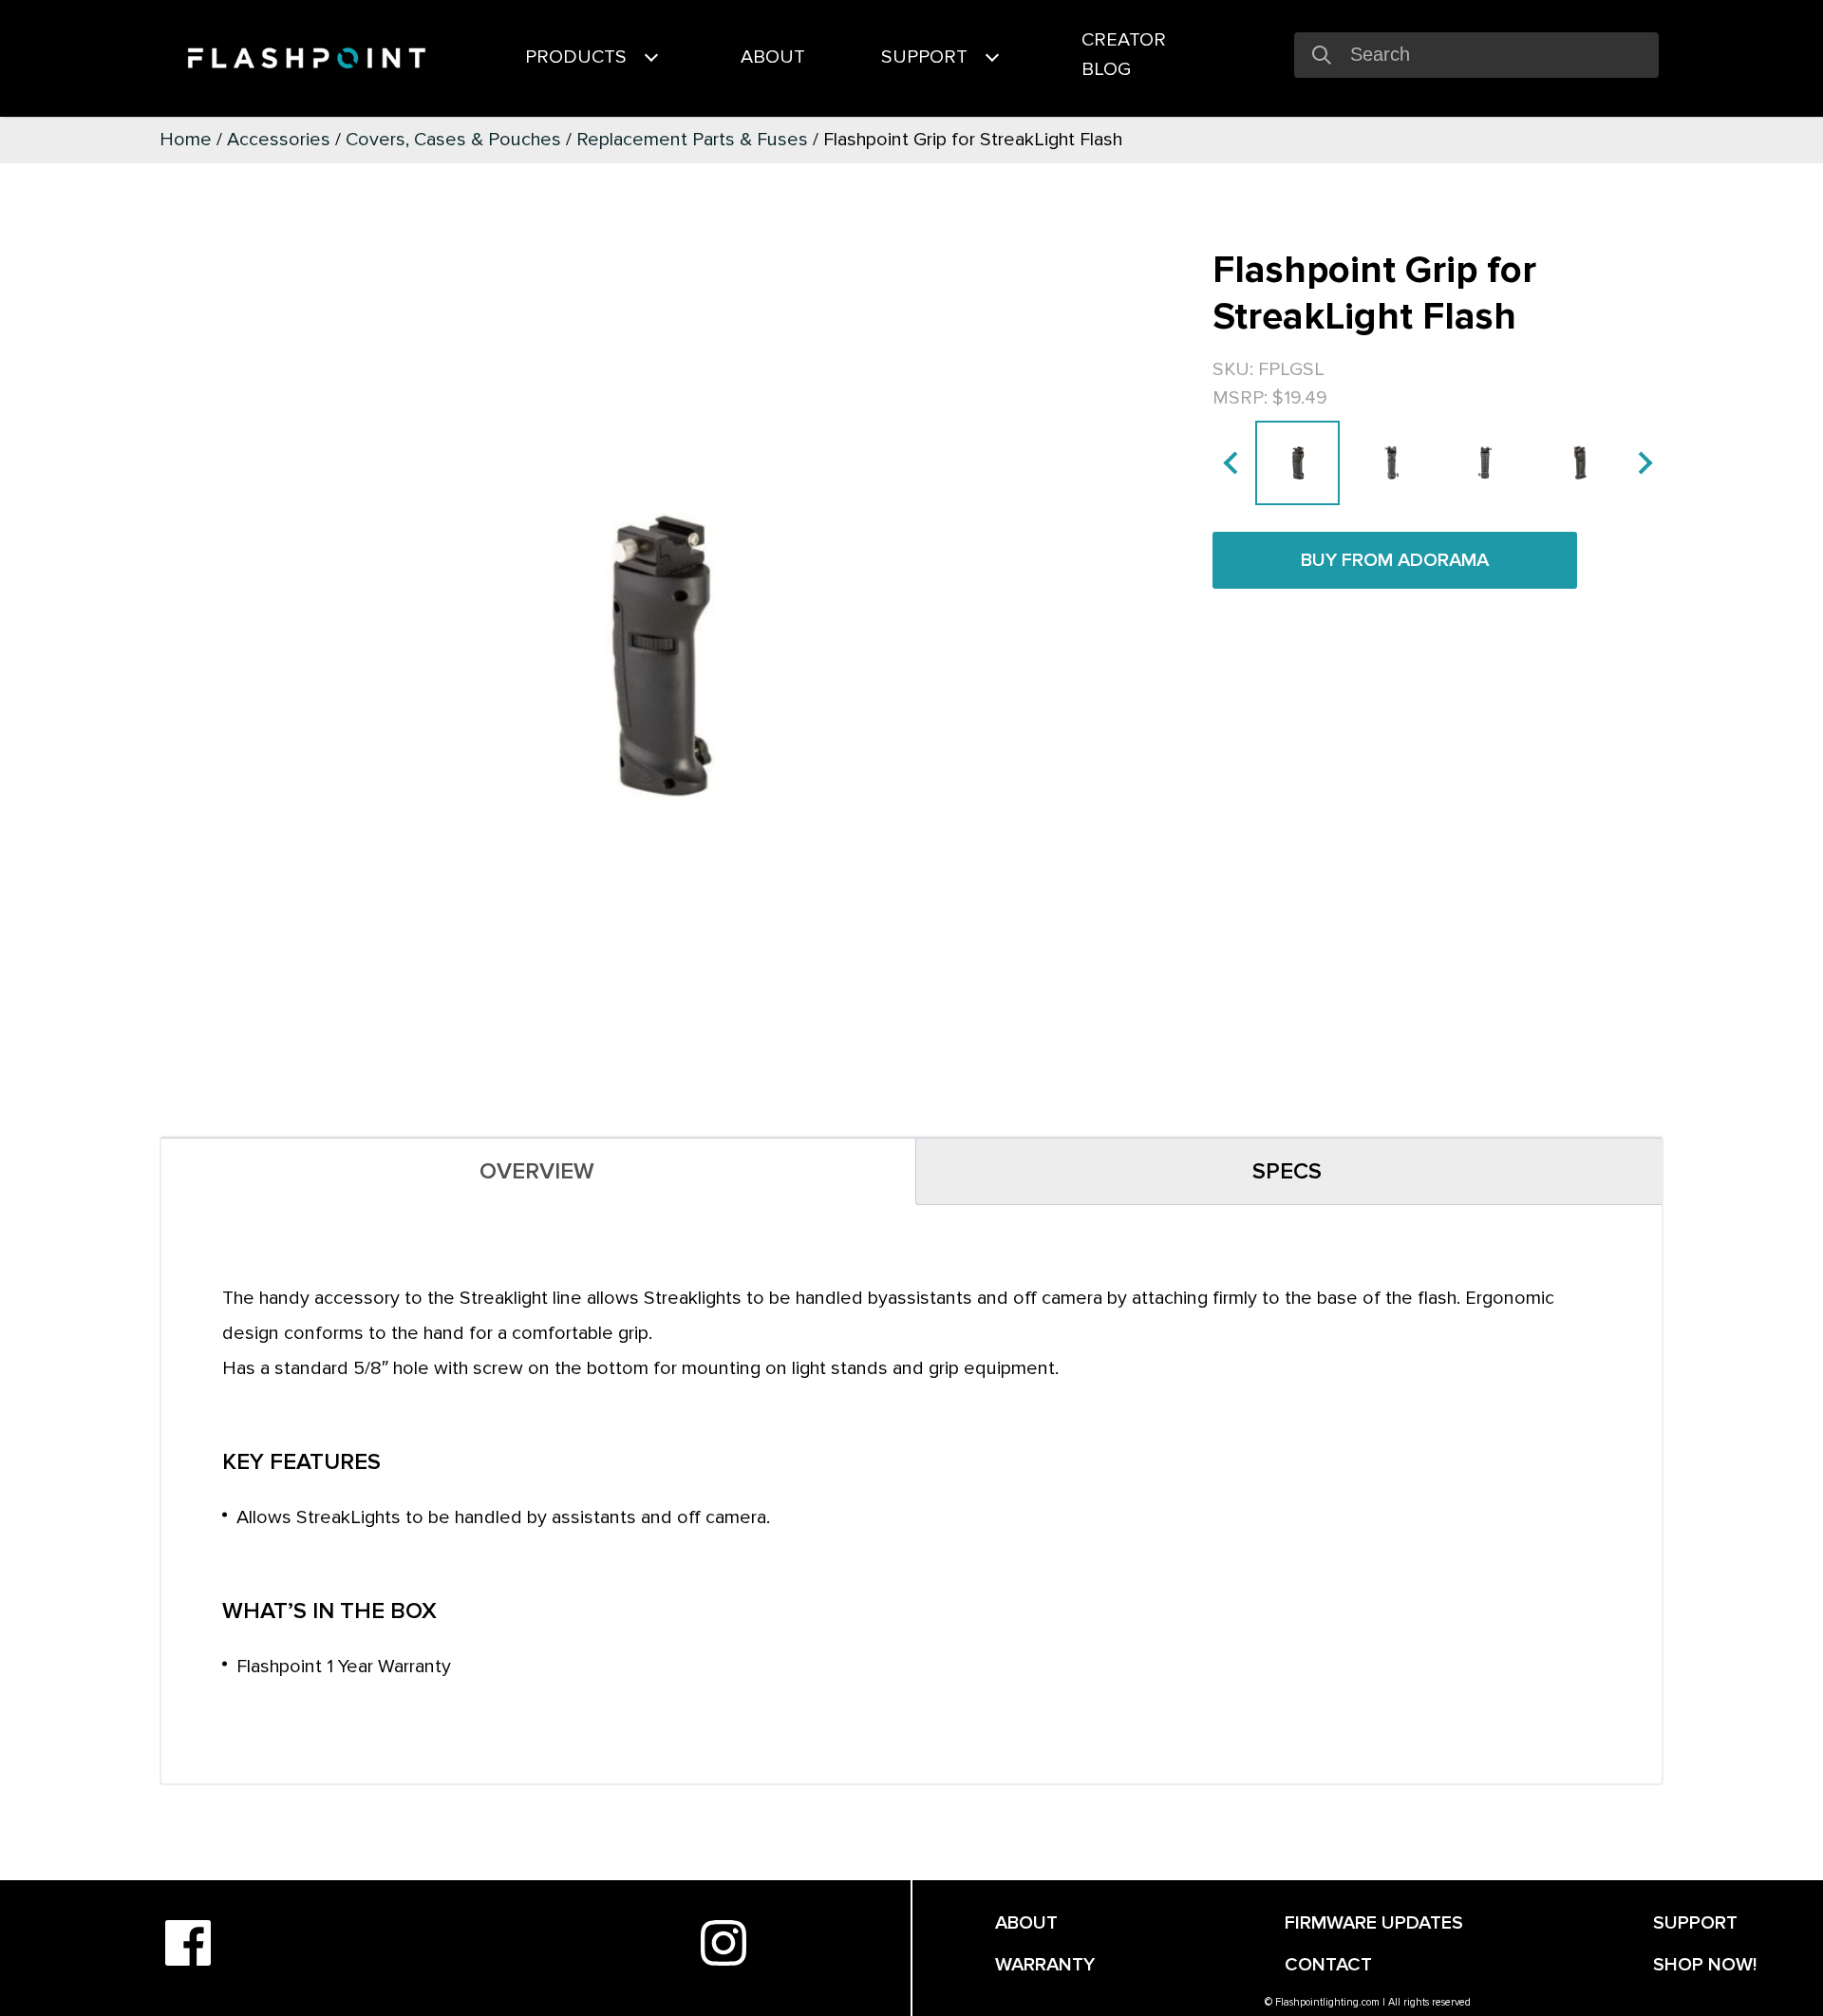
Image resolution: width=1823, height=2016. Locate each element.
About (773, 57)
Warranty (1045, 1965)
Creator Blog (1124, 55)
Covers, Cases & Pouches (453, 140)
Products (576, 57)
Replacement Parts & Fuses (692, 140)
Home (186, 140)
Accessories (279, 140)
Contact (1328, 1965)
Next (1641, 462)
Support (924, 57)
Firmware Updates (1374, 1923)
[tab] (536, 1171)
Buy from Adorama (1395, 560)
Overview (537, 1171)
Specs (1287, 1171)
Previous (1234, 462)
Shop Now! (1705, 1965)
